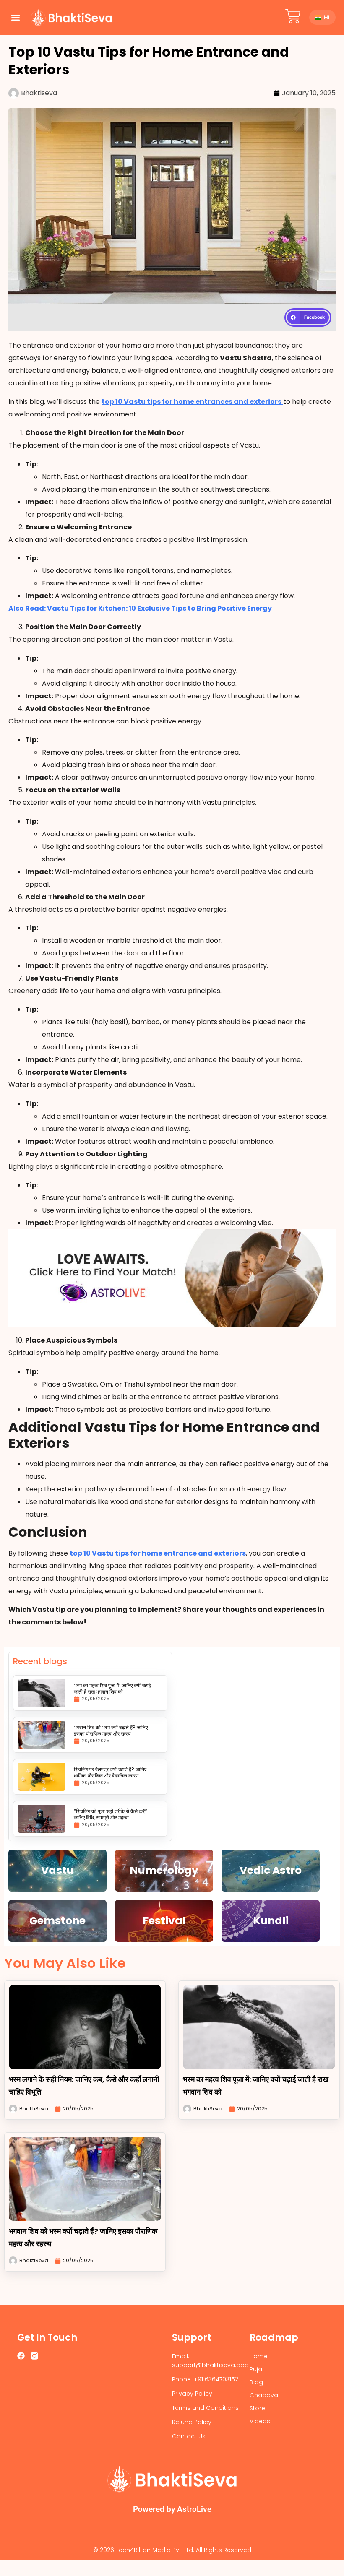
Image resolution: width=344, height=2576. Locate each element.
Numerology (164, 1870)
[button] (15, 17)
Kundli (271, 1921)
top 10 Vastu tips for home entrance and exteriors (158, 1553)
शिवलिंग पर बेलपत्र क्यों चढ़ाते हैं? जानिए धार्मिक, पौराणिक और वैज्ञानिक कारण (110, 1772)
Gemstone (57, 1921)
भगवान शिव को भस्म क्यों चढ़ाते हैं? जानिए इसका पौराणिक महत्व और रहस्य (111, 1730)
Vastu (57, 1870)
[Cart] (293, 16)
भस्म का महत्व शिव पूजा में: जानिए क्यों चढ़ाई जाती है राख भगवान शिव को (112, 1689)
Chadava (264, 2395)
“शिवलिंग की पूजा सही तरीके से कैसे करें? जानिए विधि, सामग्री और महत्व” (111, 1814)
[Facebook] (21, 2356)
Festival (164, 1921)
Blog (256, 2382)
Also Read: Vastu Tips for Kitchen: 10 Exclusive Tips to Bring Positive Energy (140, 608)
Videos (260, 2421)
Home (259, 2356)
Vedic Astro (271, 1870)
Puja (256, 2369)
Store (257, 2408)
